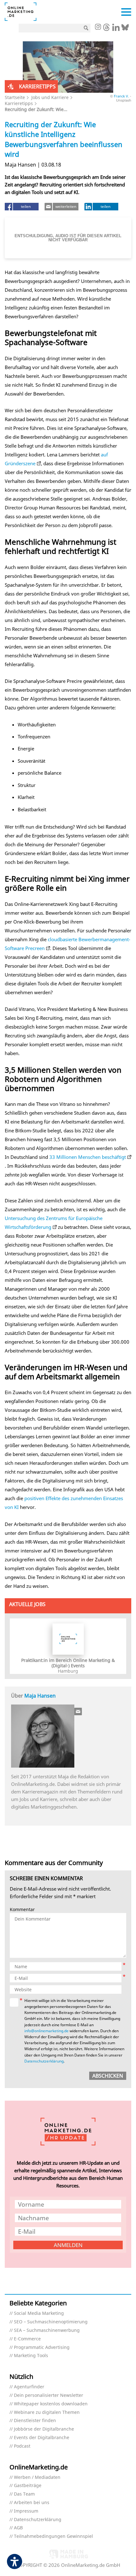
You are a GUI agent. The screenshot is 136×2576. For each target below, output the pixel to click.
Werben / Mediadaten (37, 2477)
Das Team (24, 2494)
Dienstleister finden (35, 2421)
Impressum (26, 2511)
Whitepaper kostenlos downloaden (51, 2404)
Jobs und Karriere (50, 97)
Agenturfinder (29, 2387)
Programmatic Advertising (42, 2347)
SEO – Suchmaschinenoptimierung (51, 2322)
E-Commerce (27, 2339)
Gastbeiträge (28, 2486)
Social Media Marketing (39, 2313)
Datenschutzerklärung (44, 2061)
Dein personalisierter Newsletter (49, 2395)
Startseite (15, 97)
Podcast (22, 2446)
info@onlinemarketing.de (46, 2031)
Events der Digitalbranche (42, 2438)
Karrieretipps (19, 103)
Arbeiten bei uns (32, 2503)
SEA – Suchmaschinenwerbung (47, 2330)
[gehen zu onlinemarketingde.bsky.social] (125, 29)
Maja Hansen (40, 1696)
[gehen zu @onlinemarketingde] (106, 29)
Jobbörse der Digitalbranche (44, 2429)
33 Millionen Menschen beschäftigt (88, 1157)
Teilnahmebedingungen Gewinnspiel (53, 2536)
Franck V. (121, 96)
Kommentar (22, 1910)
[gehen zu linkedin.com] (116, 29)
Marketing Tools (31, 2356)
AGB (18, 2528)
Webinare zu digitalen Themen (47, 2412)
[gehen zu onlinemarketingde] (98, 27)
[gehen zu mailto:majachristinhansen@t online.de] (78, 1711)
